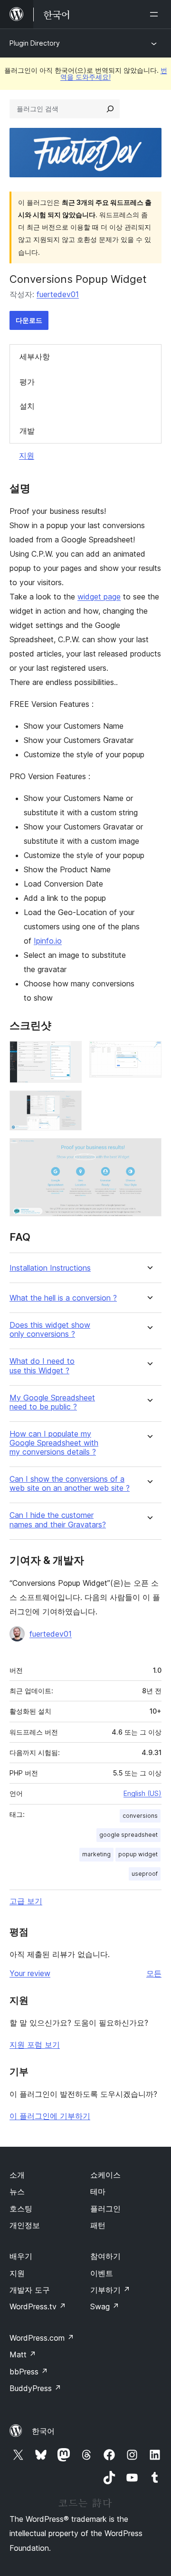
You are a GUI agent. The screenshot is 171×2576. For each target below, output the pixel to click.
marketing (96, 1854)
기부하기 (110, 2290)
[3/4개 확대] (69, 1103)
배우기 (21, 2256)
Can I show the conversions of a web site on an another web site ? (70, 1484)
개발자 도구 (30, 2290)
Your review (30, 1973)
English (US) (142, 1793)
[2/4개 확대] (149, 1054)
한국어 (43, 2431)
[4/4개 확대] (149, 1151)
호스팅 (21, 2209)
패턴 (98, 2225)
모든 (154, 1973)
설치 (27, 406)
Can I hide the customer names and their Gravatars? (58, 1520)
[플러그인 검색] (110, 109)
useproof (145, 1874)
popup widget (138, 1854)
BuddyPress (35, 2388)
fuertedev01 (58, 294)
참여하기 (105, 2256)
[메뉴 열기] (156, 14)
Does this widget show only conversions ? (50, 1330)
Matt (23, 2354)
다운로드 (29, 320)
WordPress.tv (38, 2306)
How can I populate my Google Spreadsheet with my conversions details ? (54, 1443)
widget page (99, 597)
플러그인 (105, 2209)
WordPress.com (42, 2338)
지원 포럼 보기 (35, 2045)
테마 (98, 2191)
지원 (27, 455)
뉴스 (17, 2191)
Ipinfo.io (48, 941)
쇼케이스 (105, 2175)
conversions (140, 1816)
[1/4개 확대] (69, 1054)
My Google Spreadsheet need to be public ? (52, 1402)
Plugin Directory (35, 43)
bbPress (29, 2372)
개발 (27, 431)
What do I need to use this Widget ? (42, 1366)
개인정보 (25, 2225)
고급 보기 (26, 1901)
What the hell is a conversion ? (63, 1298)
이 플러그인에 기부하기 (50, 2116)
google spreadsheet (128, 1835)
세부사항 (35, 357)
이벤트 (102, 2273)
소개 (17, 2175)
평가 (27, 382)
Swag (105, 2306)
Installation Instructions (50, 1268)
